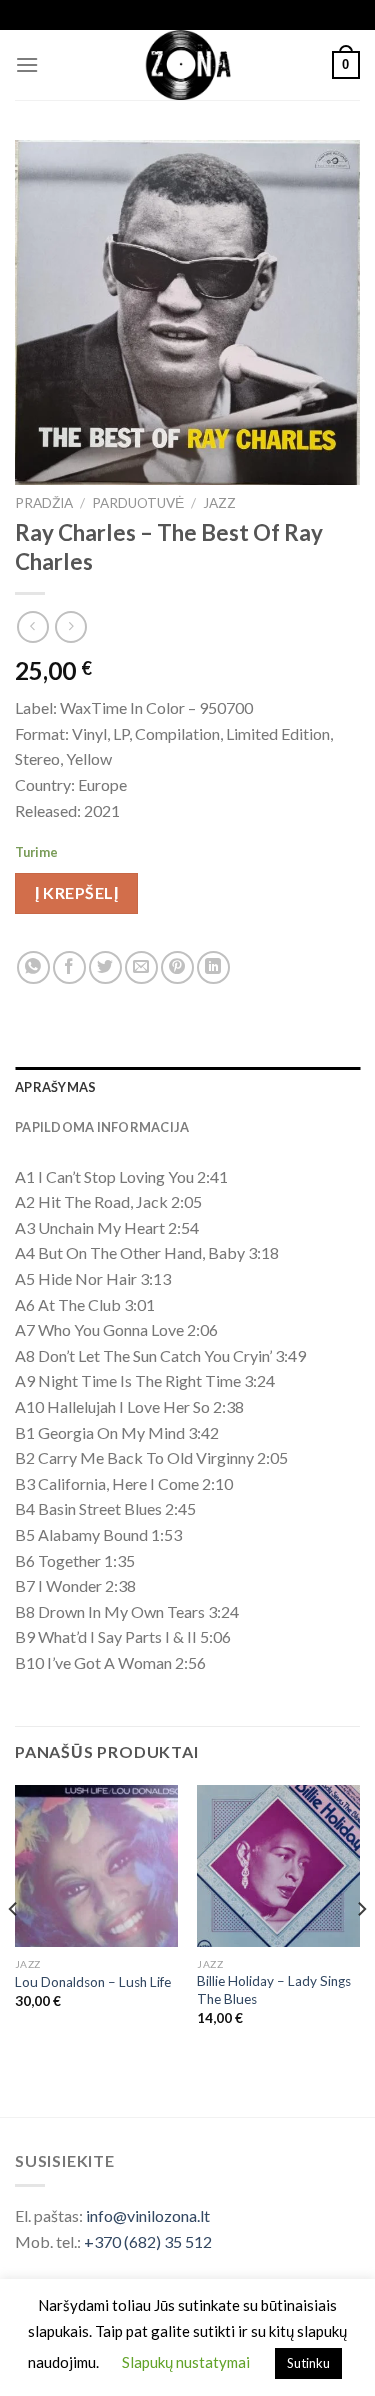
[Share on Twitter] (105, 967)
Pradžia (44, 503)
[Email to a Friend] (141, 967)
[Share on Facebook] (69, 967)
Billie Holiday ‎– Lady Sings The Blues (274, 1990)
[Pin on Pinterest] (177, 967)
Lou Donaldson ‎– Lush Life (93, 1982)
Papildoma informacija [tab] (102, 1127)
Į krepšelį (76, 892)
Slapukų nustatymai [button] (186, 2362)
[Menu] (27, 64)
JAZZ (219, 503)
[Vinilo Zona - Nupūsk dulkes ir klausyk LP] (187, 65)
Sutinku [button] (308, 2363)
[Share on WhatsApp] (33, 967)
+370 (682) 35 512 (148, 2241)
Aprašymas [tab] (55, 1087)
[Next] (361, 1949)
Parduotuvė (138, 503)
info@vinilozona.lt (148, 2215)
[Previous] (14, 1949)
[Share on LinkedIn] (213, 967)
